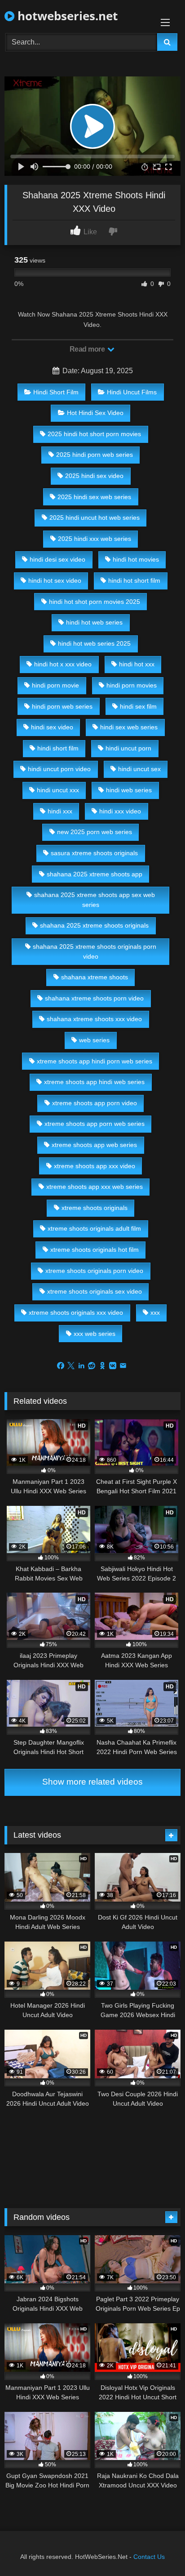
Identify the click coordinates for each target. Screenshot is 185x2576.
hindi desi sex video (57, 559)
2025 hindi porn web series (95, 455)
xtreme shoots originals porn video (94, 1271)
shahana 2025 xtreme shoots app (95, 874)
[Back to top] (157, 2549)
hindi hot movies (136, 559)
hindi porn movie (55, 685)
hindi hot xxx (137, 664)
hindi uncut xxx (58, 790)
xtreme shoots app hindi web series (94, 1082)
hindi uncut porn (128, 748)
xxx (155, 1313)
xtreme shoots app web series (94, 1145)
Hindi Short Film (56, 392)
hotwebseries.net (66, 16)
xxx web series (95, 1334)
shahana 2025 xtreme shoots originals (94, 925)
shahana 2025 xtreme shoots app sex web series (95, 900)
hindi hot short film (134, 580)
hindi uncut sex (139, 769)
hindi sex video (52, 727)
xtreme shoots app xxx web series (95, 1187)
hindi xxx (60, 811)
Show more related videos (92, 1782)
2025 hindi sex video (94, 476)
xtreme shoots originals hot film (95, 1250)
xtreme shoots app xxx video (95, 1166)
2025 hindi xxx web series (95, 539)
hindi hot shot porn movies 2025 (95, 602)
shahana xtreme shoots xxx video (94, 1019)
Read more (88, 349)
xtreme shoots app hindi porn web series (95, 1061)
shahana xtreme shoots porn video (94, 998)
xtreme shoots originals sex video (95, 1291)
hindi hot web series (94, 622)
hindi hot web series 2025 (94, 643)
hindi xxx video (120, 811)
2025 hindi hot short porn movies (94, 434)
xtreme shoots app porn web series (95, 1124)
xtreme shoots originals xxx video (76, 1313)
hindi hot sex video (55, 580)
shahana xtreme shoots (95, 977)
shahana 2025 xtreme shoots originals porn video (95, 951)
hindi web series (129, 790)
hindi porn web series (62, 706)
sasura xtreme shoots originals (94, 853)
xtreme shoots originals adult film (94, 1228)
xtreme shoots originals (95, 1208)
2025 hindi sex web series (94, 497)
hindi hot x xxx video (63, 664)
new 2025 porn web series (95, 832)
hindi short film (58, 748)
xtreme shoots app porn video (95, 1103)
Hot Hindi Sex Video (95, 413)
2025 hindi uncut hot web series (95, 518)
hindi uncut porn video (59, 769)
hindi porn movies (132, 685)
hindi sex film (138, 706)
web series (94, 1040)
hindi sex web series (129, 727)
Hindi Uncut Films (132, 392)
